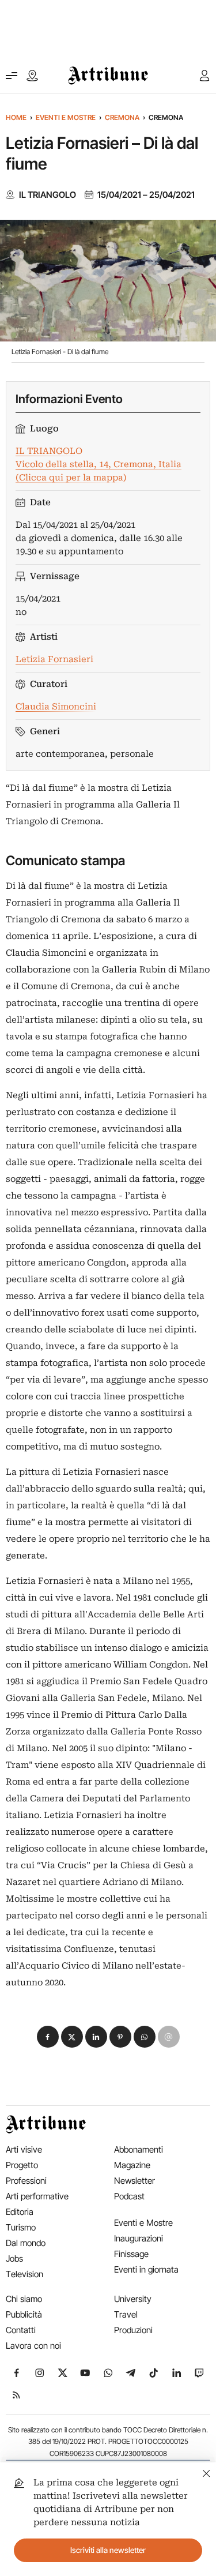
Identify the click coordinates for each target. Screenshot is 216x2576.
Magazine (132, 2165)
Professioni (26, 2181)
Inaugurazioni (139, 2238)
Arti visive (24, 2149)
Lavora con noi (33, 2346)
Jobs (14, 2258)
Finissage (131, 2254)
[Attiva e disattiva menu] (12, 76)
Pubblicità (24, 2314)
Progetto (22, 2165)
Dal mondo (26, 2243)
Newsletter (134, 2181)
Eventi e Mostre (66, 117)
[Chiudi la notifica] (206, 2472)
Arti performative (37, 2196)
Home (16, 117)
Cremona (122, 117)
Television (24, 2274)
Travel (126, 2314)
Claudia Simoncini (56, 707)
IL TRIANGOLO (48, 195)
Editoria (20, 2212)
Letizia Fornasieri (54, 659)
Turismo (21, 2227)
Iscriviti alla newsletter (108, 2550)
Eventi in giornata (146, 2269)
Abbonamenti (139, 2149)
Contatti (21, 2330)
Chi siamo (24, 2299)
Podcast (129, 2196)
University (133, 2299)
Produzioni (133, 2330)
